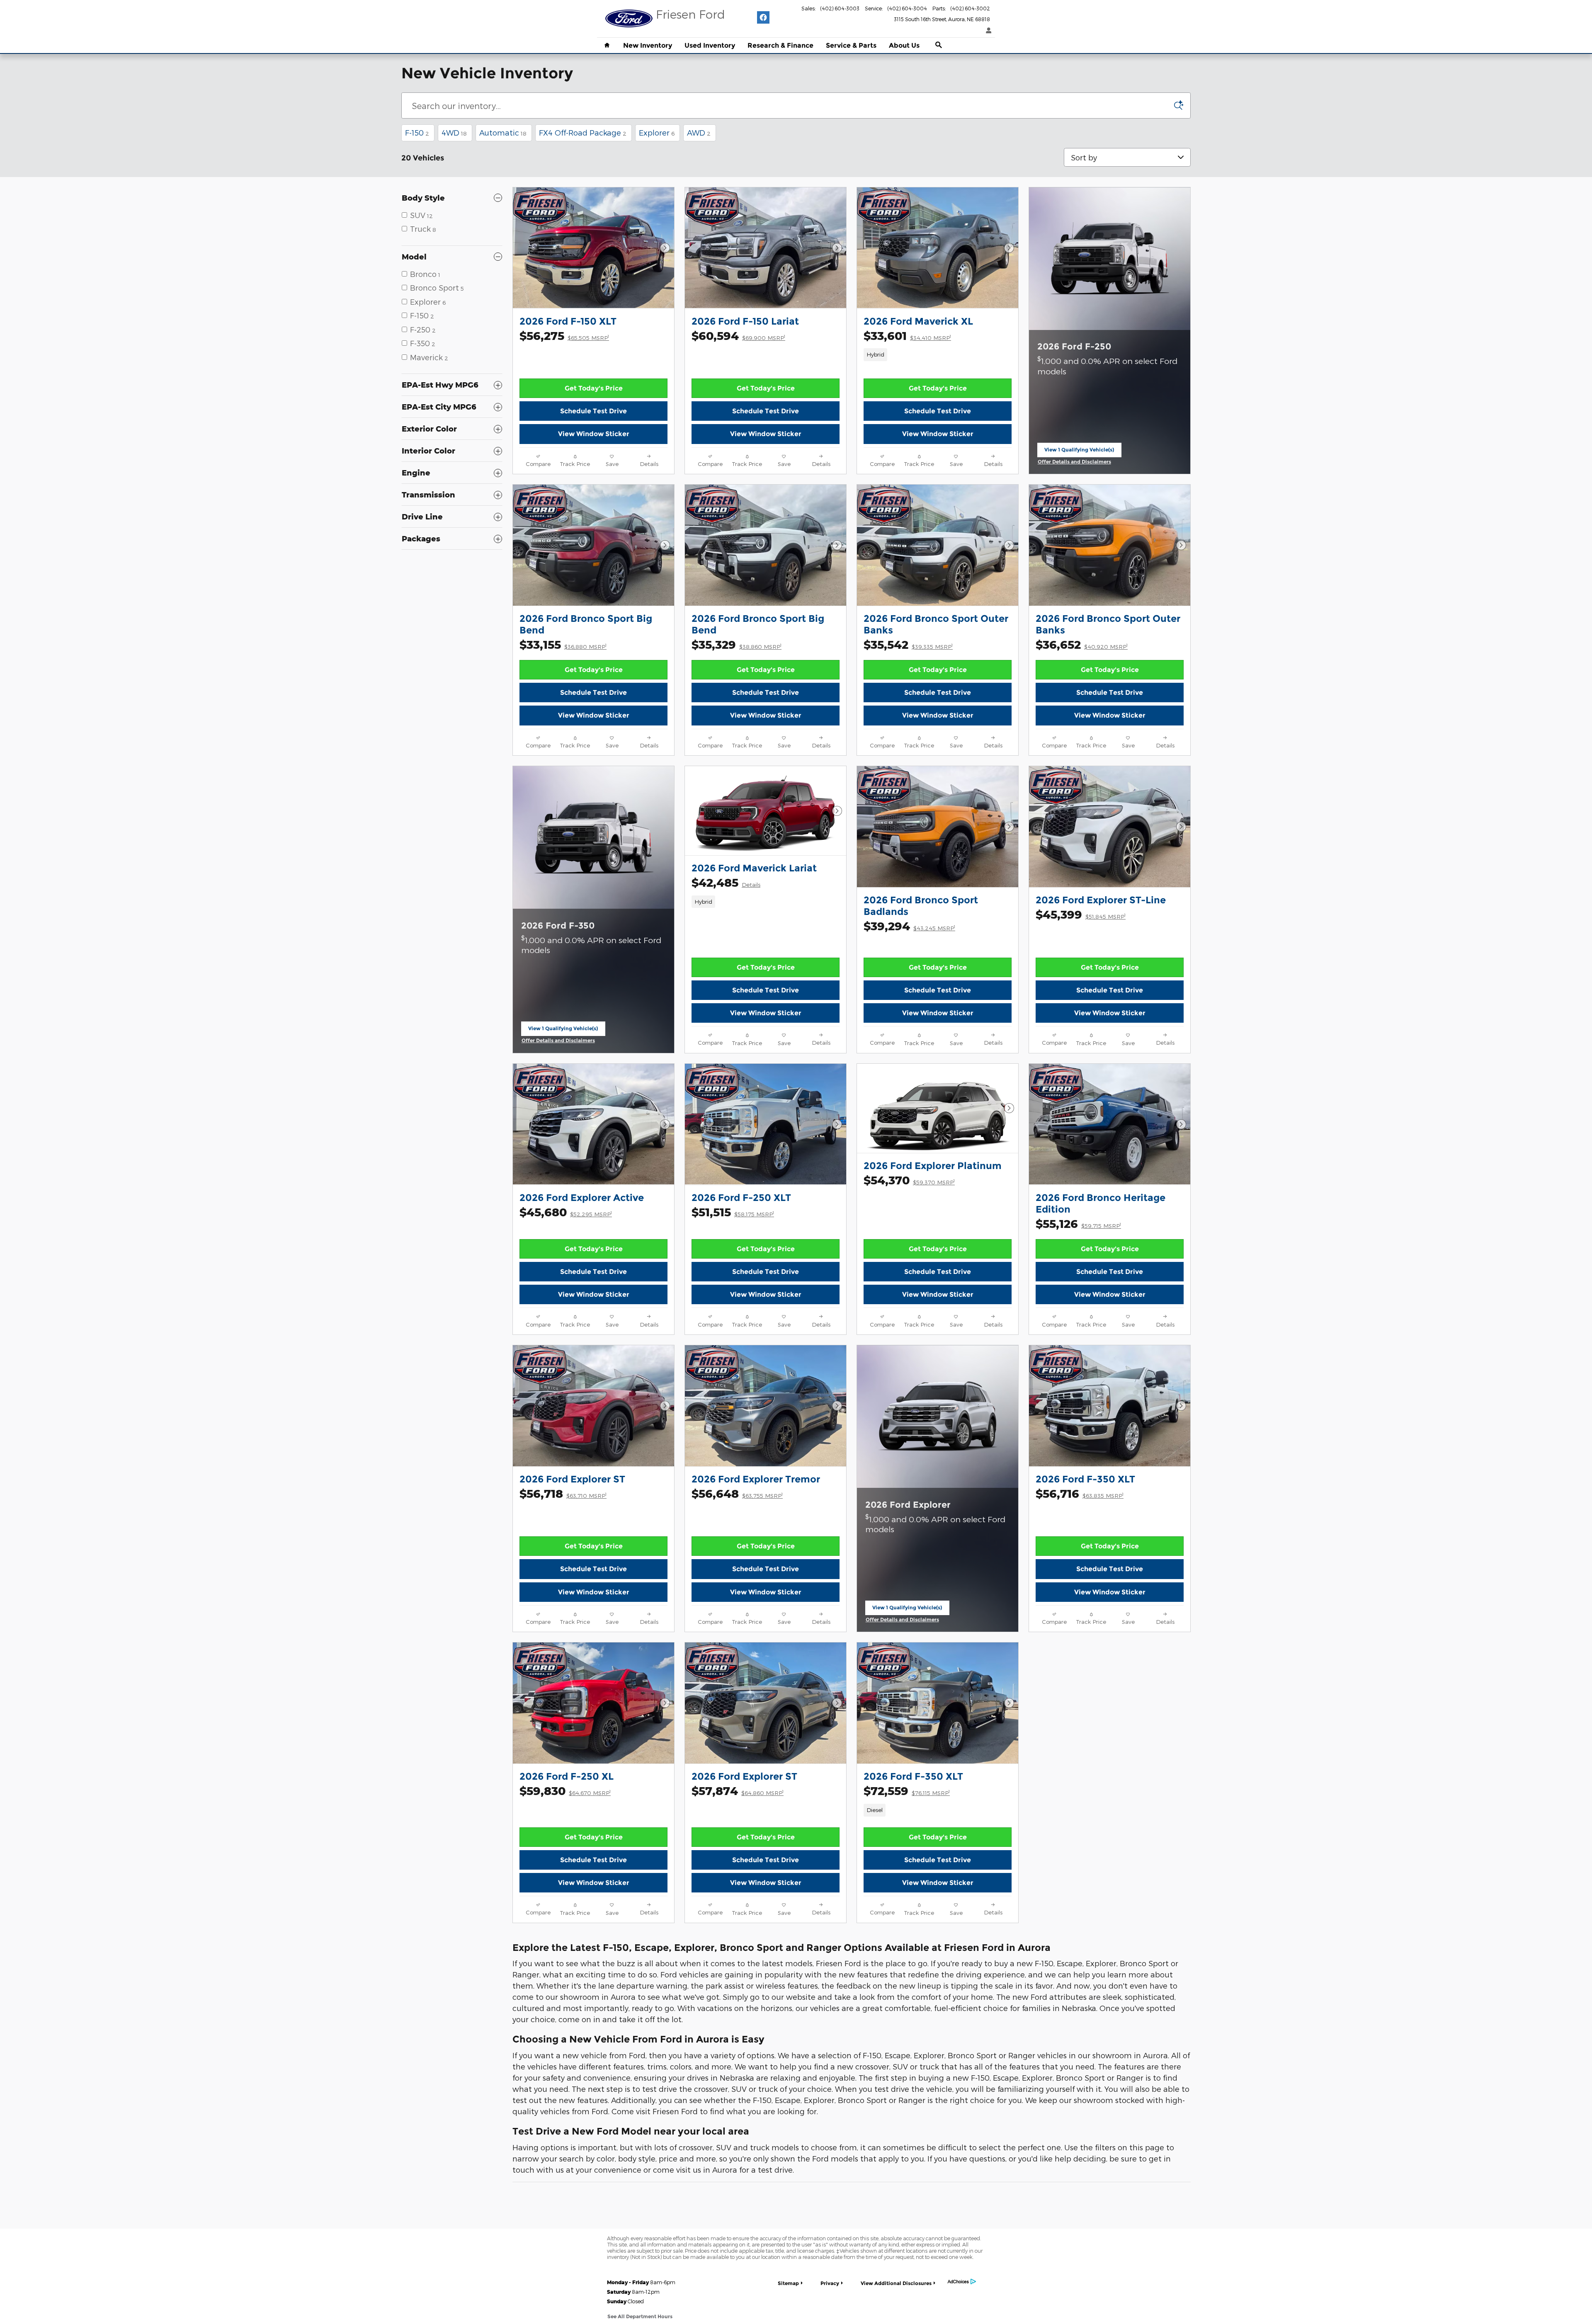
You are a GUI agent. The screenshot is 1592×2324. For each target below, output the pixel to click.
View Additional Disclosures (896, 2283)
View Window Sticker (594, 434)
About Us (904, 45)
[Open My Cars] (987, 31)
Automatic (503, 132)
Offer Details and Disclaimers (1075, 462)
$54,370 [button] (909, 1180)
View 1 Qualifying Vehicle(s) (1079, 452)
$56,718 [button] (563, 1493)
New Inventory (648, 45)
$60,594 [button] (738, 336)
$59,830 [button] (565, 1791)
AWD (699, 132)
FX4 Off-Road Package (583, 132)
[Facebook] (763, 17)
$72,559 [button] (907, 1791)
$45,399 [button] (1081, 914)
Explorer (657, 132)
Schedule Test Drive (593, 411)
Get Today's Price (594, 388)
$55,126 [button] (1078, 1224)
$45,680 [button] (566, 1212)
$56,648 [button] (737, 1493)
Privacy (830, 2283)
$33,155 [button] (563, 644)
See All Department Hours (640, 2316)
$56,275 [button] (564, 336)
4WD (454, 132)
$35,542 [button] (908, 644)
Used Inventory (710, 45)
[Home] (629, 19)
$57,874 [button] (738, 1791)
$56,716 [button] (1080, 1493)
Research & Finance (780, 45)
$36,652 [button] (1082, 644)
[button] (938, 354)
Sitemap (788, 2283)
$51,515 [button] (733, 1212)
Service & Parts (851, 45)
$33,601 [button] (907, 336)
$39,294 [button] (909, 926)
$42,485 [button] (726, 882)
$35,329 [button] (737, 644)
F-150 (417, 132)
